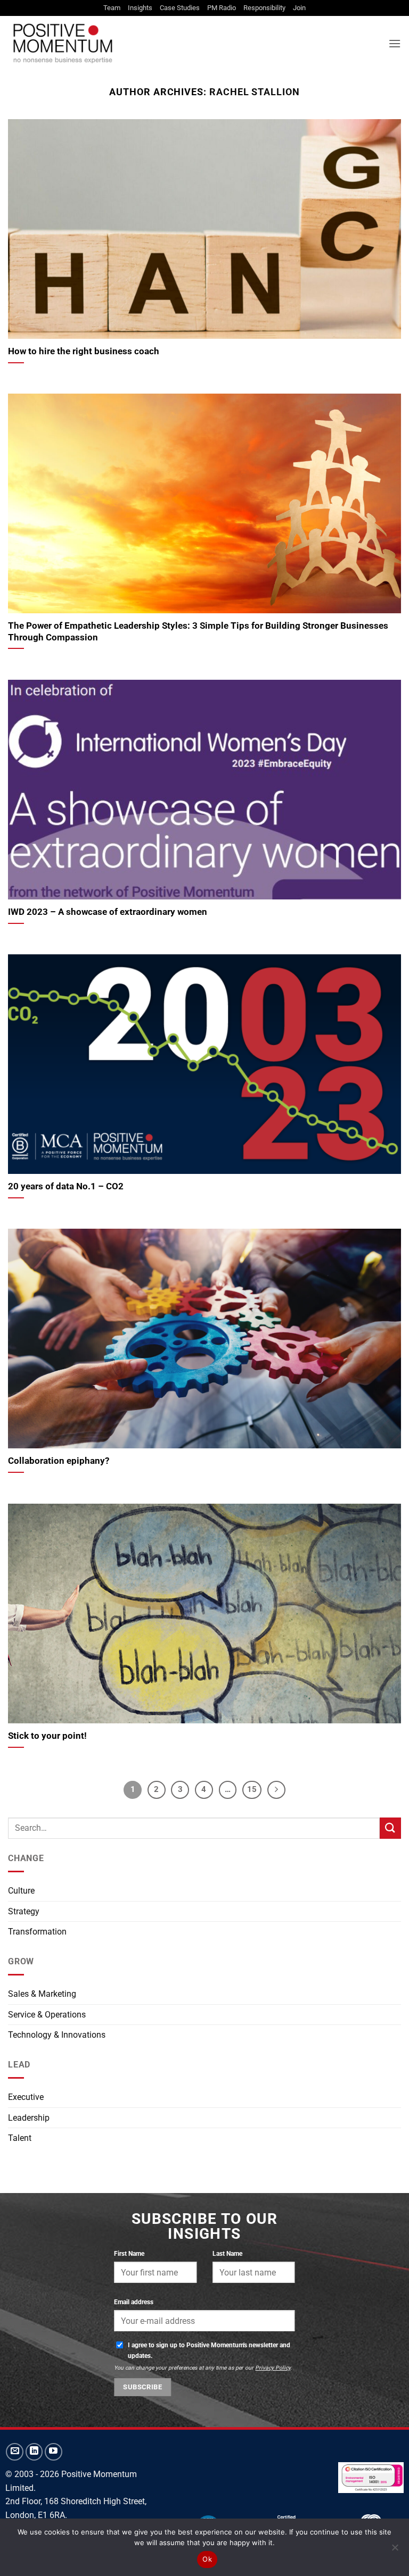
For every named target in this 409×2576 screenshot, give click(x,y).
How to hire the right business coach (84, 351)
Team (112, 8)
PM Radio (222, 8)
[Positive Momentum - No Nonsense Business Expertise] (141, 43)
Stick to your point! (47, 1736)
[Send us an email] (15, 2452)
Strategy (24, 1911)
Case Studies (180, 8)
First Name (129, 2253)
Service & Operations (47, 2015)
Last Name (227, 2253)
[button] (395, 43)
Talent (20, 2138)
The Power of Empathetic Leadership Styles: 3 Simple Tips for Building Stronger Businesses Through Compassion (198, 632)
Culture (21, 1891)
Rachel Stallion (255, 92)
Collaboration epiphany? (59, 1461)
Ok (207, 2559)
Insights (140, 8)
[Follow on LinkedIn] (34, 2452)
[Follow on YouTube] (54, 2452)
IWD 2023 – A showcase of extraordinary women (108, 912)
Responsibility (264, 8)
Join (299, 8)
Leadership (29, 2118)
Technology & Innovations (57, 2035)
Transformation (37, 1932)
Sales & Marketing (42, 1994)
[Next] (276, 1790)
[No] (395, 2550)
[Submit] (390, 1828)
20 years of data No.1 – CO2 (66, 1186)
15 (252, 1789)
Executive (26, 2097)
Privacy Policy (273, 2368)
